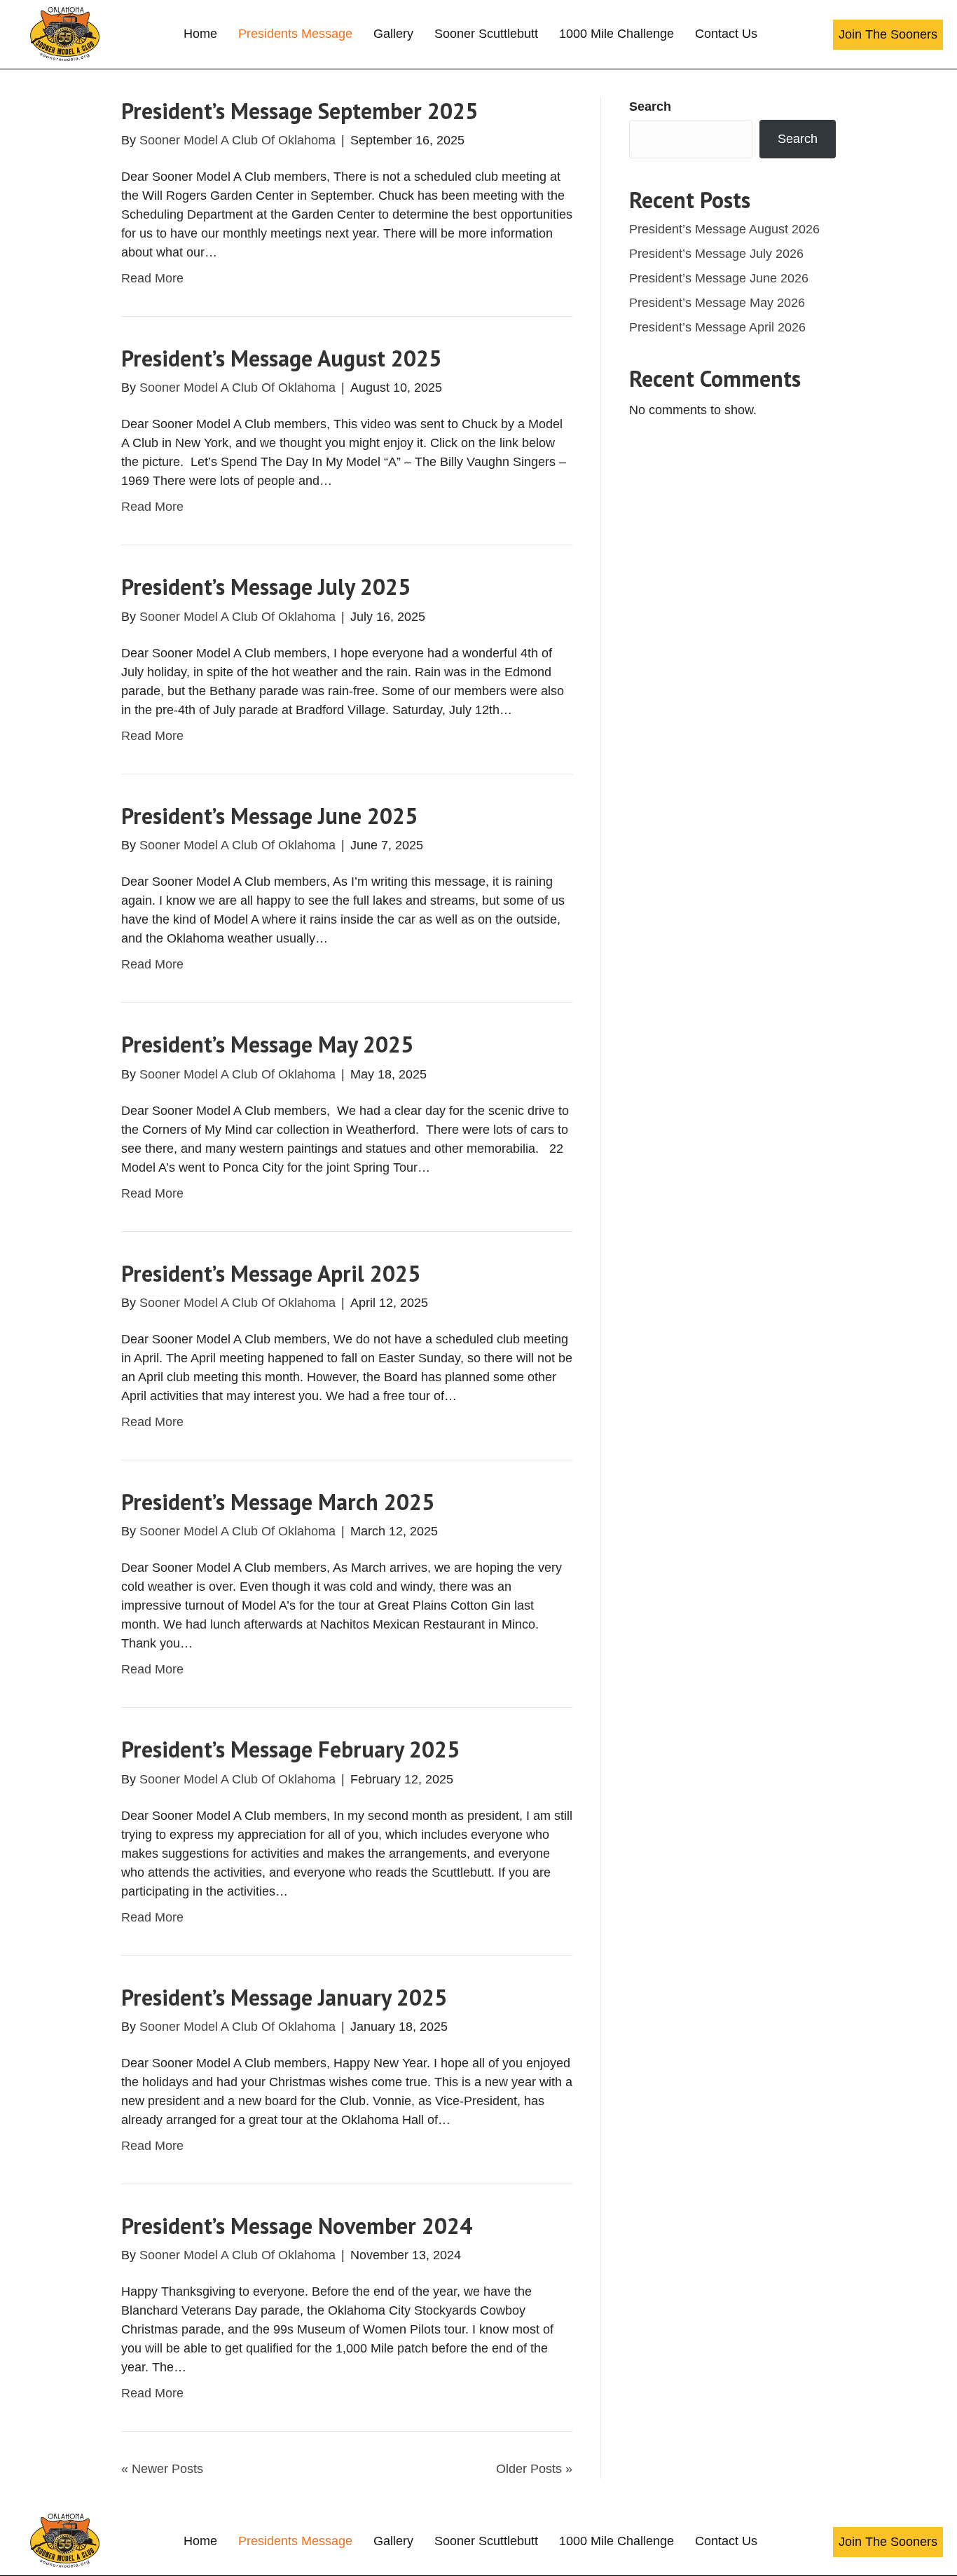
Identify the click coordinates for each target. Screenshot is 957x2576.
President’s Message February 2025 (290, 1749)
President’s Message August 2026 (724, 229)
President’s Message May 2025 (267, 1044)
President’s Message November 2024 (297, 2226)
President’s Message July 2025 (266, 587)
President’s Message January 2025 (284, 1997)
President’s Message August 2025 (281, 358)
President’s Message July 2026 (716, 254)
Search (650, 107)
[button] (888, 35)
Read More (152, 278)
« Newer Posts (162, 2469)
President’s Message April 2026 (717, 327)
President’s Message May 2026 (717, 303)
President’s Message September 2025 (300, 111)
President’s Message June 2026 (719, 278)
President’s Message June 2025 (269, 816)
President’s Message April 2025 (271, 1273)
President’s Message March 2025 (278, 1502)
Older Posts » (534, 2469)
